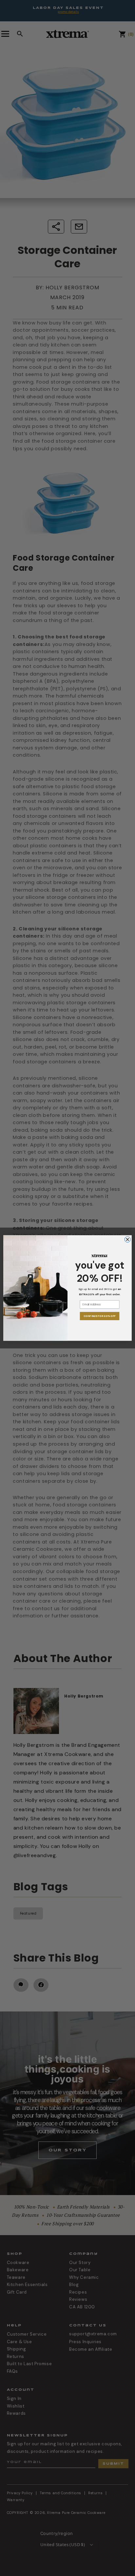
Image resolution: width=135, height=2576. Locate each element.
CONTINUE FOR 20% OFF (99, 1316)
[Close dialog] (127, 1239)
